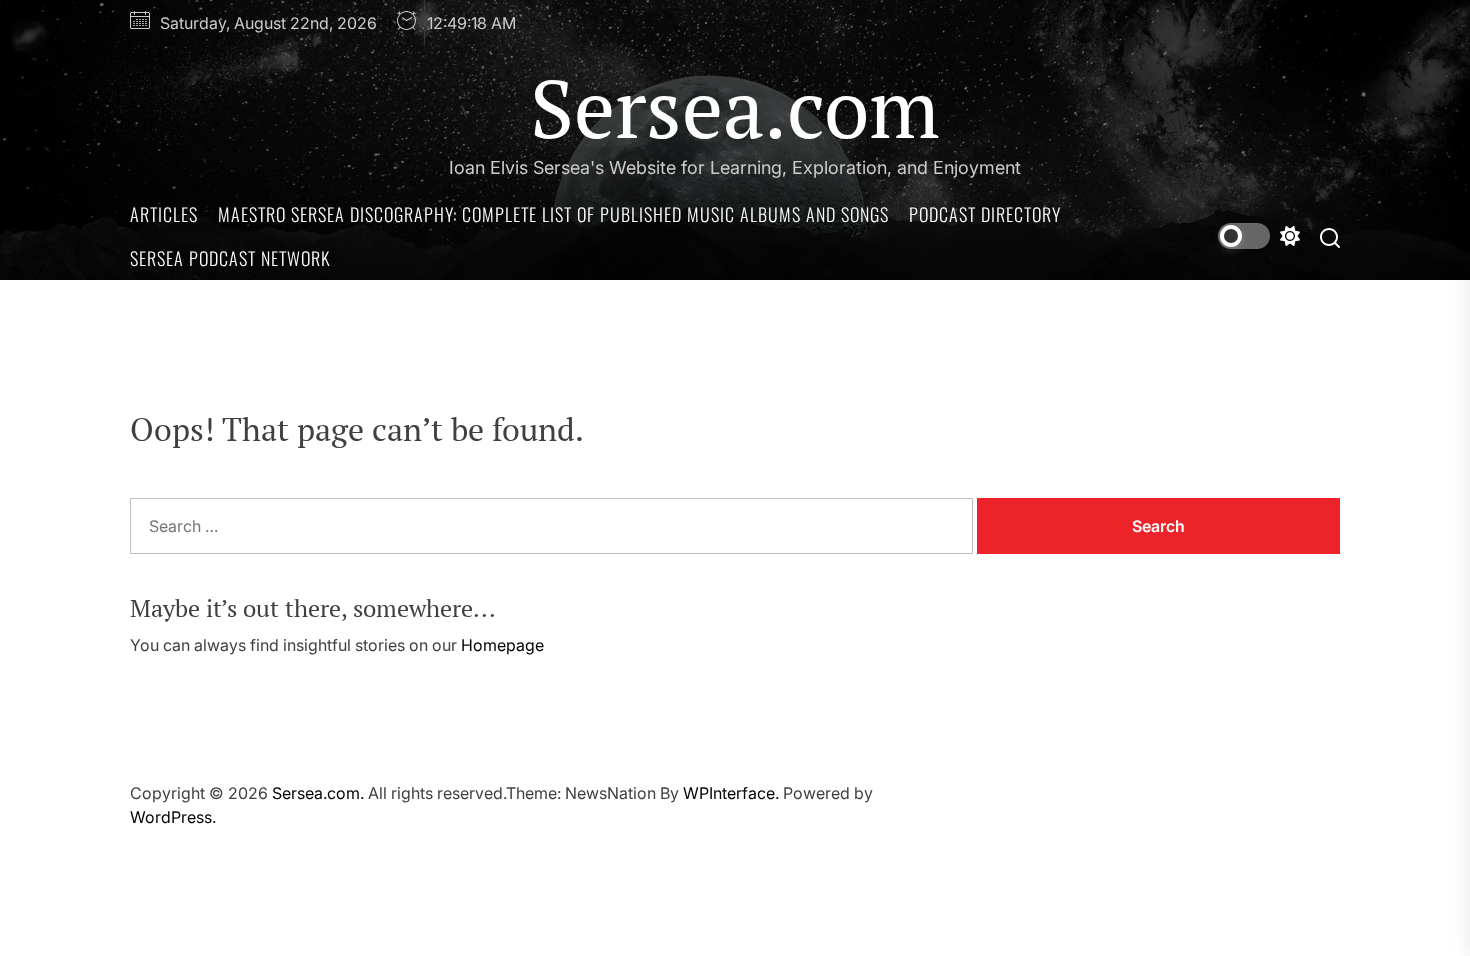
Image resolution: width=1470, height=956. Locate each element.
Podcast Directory (985, 214)
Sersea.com (735, 107)
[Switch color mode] (1259, 236)
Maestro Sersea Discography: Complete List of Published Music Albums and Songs (553, 214)
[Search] (1330, 236)
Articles (164, 214)
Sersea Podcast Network (230, 258)
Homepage (502, 645)
